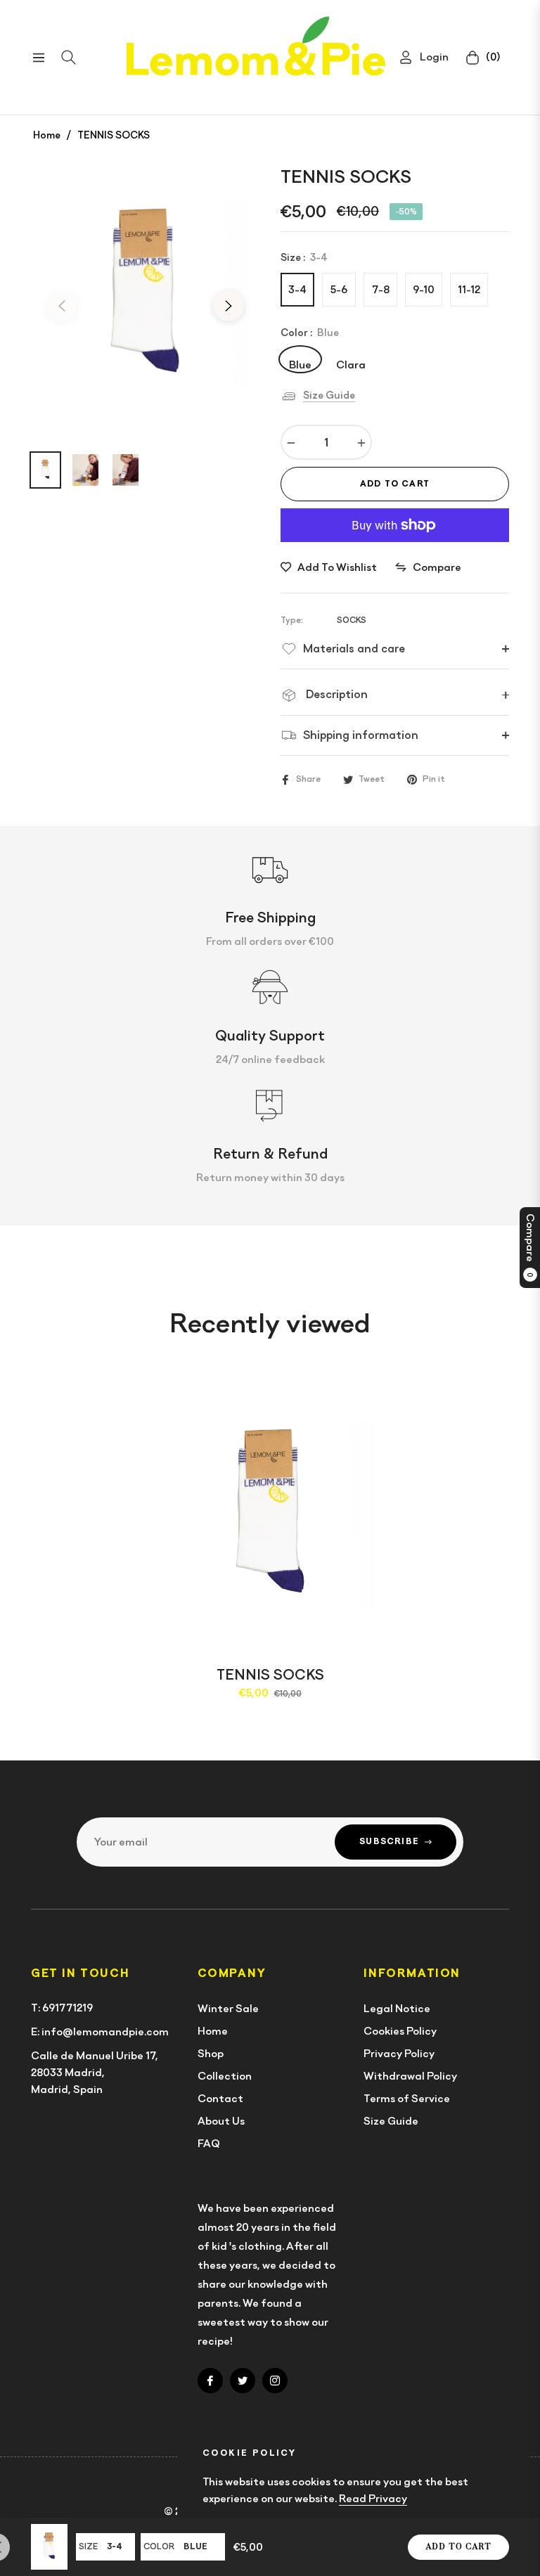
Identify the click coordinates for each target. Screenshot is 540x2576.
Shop (211, 2054)
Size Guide (329, 395)
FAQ (209, 2144)
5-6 (339, 290)
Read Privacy (373, 2499)
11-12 (469, 290)
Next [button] (229, 306)
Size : (304, 257)
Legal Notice (397, 2009)
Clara (351, 364)
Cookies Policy (400, 2031)
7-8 (381, 290)
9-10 (424, 290)
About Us (221, 2121)
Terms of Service (407, 2099)
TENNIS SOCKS (270, 1675)
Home (47, 135)
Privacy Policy (399, 2054)
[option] (145, 297)
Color (159, 2546)
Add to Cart (458, 2547)
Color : (310, 333)
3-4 (297, 290)
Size (88, 2546)
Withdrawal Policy (410, 2076)
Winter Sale (228, 2009)
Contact (220, 2099)
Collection (225, 2076)
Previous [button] (62, 306)
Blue (300, 364)
